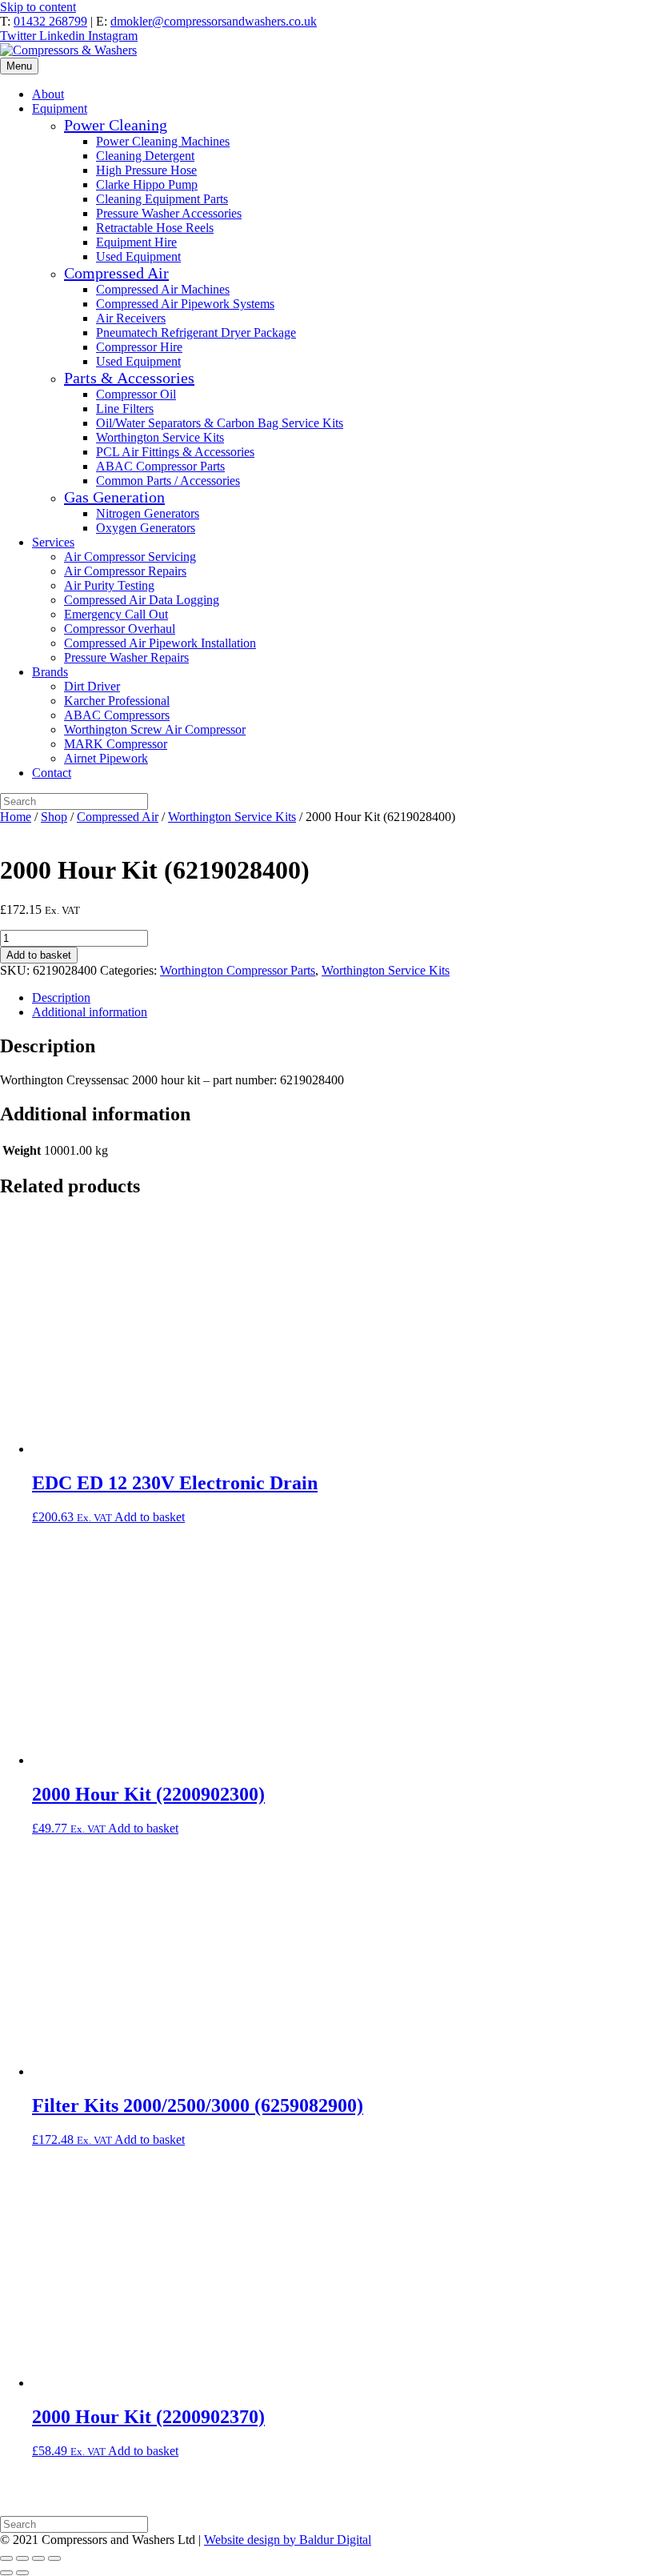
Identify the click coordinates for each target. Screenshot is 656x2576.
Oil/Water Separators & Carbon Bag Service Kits (220, 423)
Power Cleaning (116, 125)
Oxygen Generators (146, 528)
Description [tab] (61, 998)
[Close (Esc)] (54, 2558)
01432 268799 (50, 21)
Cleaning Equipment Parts (162, 199)
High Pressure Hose (146, 170)
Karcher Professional (117, 701)
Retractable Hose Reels (155, 228)
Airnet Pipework (106, 758)
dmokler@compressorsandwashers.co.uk (214, 21)
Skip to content (38, 7)
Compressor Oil (136, 394)
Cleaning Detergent (145, 156)
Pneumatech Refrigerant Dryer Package (196, 333)
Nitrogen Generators (148, 513)
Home (16, 817)
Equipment (60, 108)
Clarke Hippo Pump (147, 184)
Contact (52, 773)
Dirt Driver (92, 686)
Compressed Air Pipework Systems (185, 304)
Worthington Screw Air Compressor (155, 729)
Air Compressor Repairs (125, 571)
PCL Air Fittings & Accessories (175, 452)
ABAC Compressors (117, 715)
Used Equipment (138, 256)
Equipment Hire (136, 242)
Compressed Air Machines (163, 289)
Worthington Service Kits (160, 437)
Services (53, 542)
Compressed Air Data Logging (142, 600)
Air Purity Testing (109, 585)
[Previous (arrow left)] (6, 2573)
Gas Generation (114, 497)
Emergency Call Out (116, 614)
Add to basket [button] (150, 1517)
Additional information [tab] (90, 1012)
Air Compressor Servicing (130, 557)
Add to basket (39, 955)
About (48, 94)
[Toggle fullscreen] (22, 2558)
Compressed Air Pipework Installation (160, 643)
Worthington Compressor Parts (238, 970)
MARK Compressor (116, 744)
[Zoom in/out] (6, 2558)
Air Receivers (131, 318)
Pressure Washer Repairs (126, 657)
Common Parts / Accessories (168, 481)
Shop (54, 817)
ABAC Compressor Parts (160, 466)
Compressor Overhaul (120, 629)
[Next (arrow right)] (22, 2573)
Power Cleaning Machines (163, 141)
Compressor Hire (139, 347)
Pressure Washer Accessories (169, 213)
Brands (50, 672)
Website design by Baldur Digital (288, 2540)
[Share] (38, 2558)
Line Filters (125, 409)
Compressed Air (116, 273)
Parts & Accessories (129, 378)
